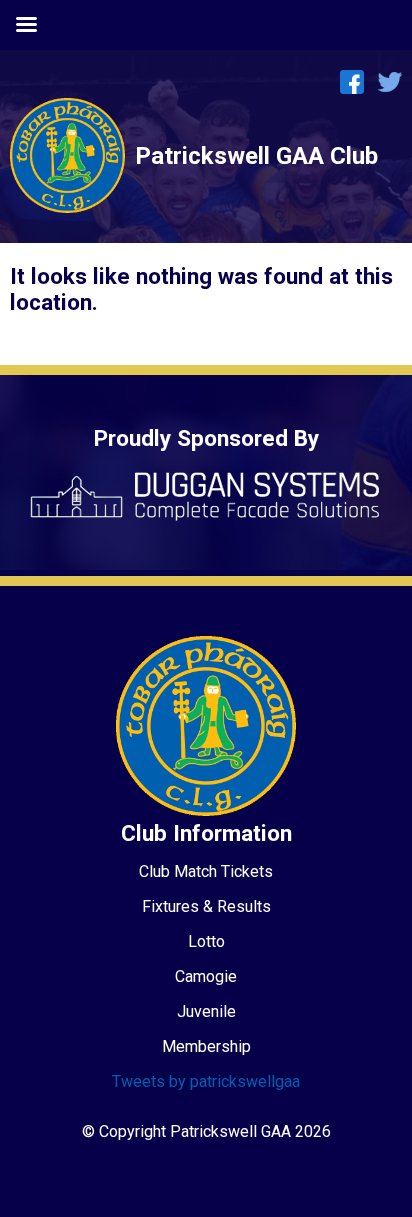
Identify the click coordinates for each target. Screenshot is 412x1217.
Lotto (206, 941)
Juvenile (206, 1011)
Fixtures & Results (206, 906)
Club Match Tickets (206, 871)
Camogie (206, 976)
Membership (206, 1046)
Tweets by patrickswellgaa (206, 1081)
